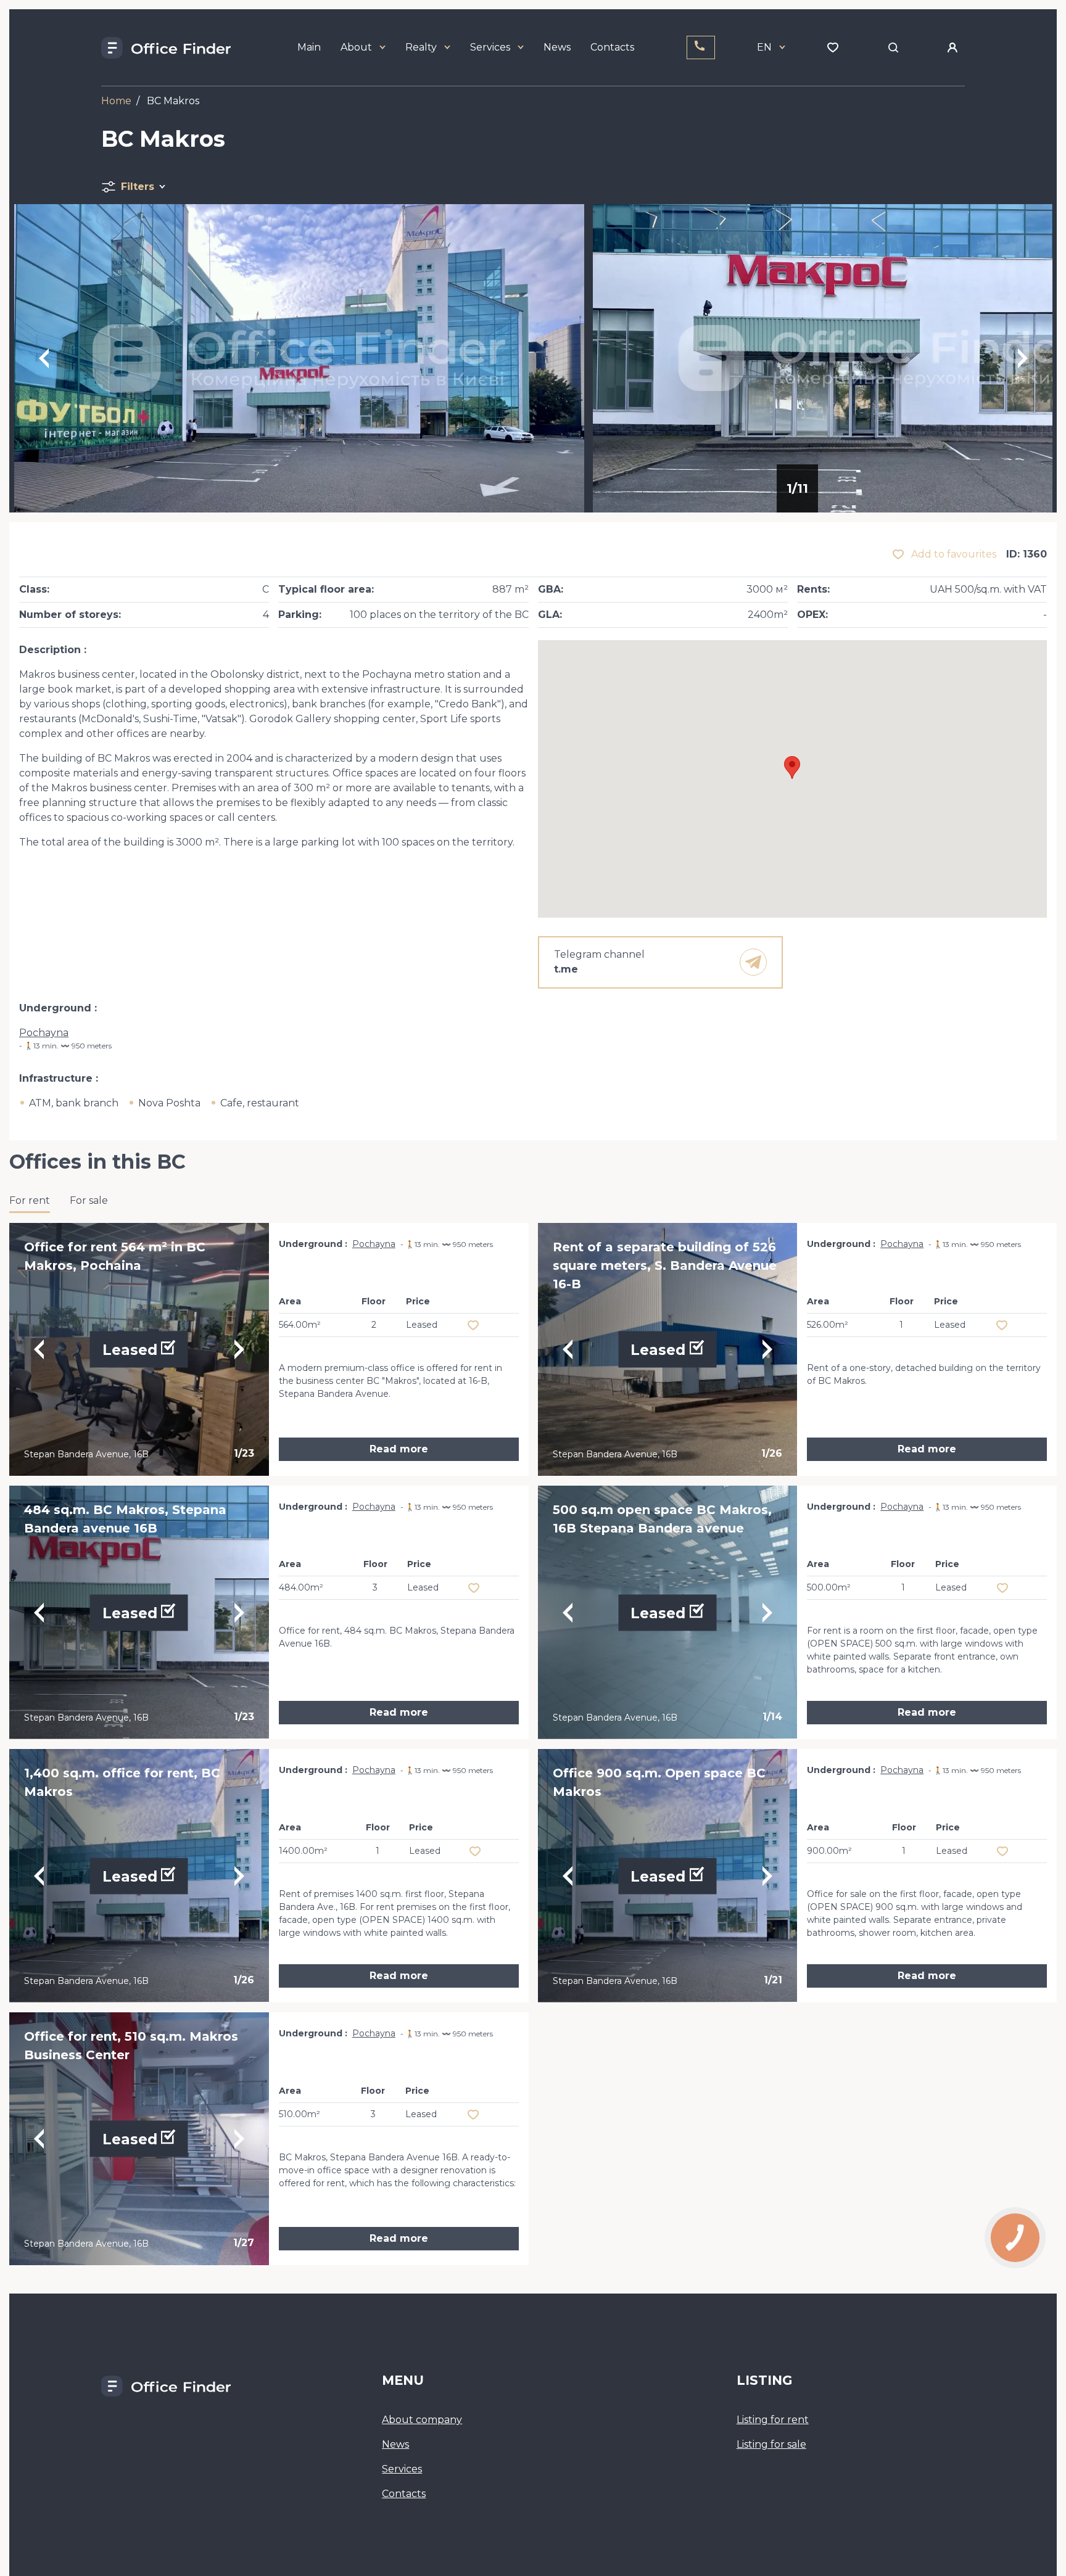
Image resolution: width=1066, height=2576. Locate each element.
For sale (89, 1200)
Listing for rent (773, 2420)
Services (490, 47)
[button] (792, 767)
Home (116, 101)
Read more (399, 1449)
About (356, 47)
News (557, 47)
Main (309, 47)
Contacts (612, 47)
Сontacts (404, 2494)
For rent (30, 1200)
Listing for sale (771, 2444)
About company (422, 2420)
